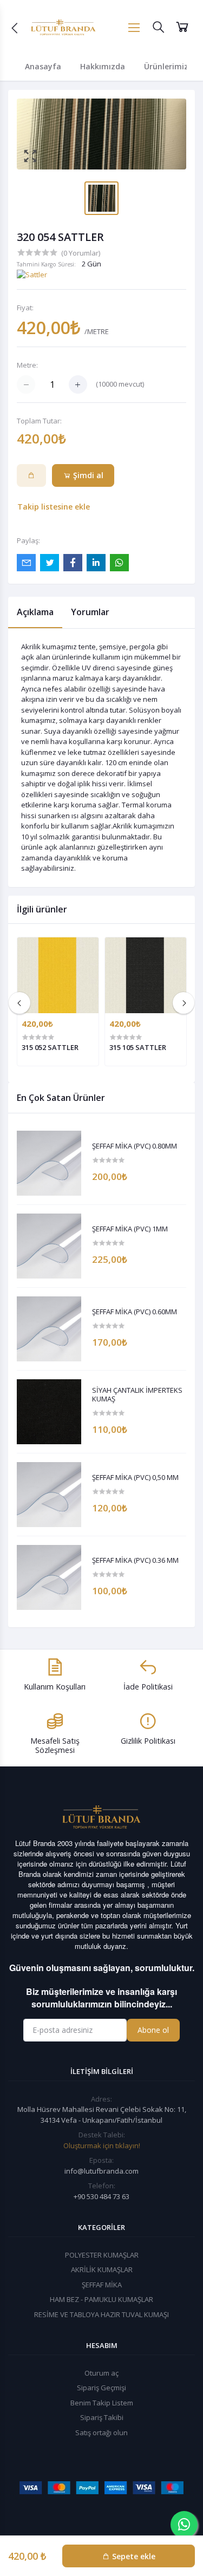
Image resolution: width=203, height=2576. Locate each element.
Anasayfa (43, 66)
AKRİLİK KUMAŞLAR (102, 2270)
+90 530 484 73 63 (101, 2196)
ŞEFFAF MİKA (102, 2285)
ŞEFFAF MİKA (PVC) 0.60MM (135, 1312)
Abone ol (153, 2030)
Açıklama (35, 612)
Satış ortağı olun (101, 2432)
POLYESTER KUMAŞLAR (102, 2255)
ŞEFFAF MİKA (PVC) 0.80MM (135, 1146)
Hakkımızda (103, 66)
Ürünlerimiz (166, 66)
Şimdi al (87, 475)
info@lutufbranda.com (101, 2171)
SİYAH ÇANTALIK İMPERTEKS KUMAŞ (137, 1395)
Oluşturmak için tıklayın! (102, 2145)
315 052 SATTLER (50, 1047)
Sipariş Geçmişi (101, 2388)
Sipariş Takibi (102, 2417)
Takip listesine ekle (54, 507)
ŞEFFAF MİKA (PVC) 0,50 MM (135, 1478)
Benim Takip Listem (102, 2403)
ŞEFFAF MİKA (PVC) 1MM (130, 1229)
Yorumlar (90, 612)
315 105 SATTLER (138, 1047)
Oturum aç (101, 2373)
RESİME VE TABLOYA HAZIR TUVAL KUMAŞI (101, 2314)
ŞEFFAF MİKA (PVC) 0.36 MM (135, 1561)
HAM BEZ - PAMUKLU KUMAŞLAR (101, 2299)
